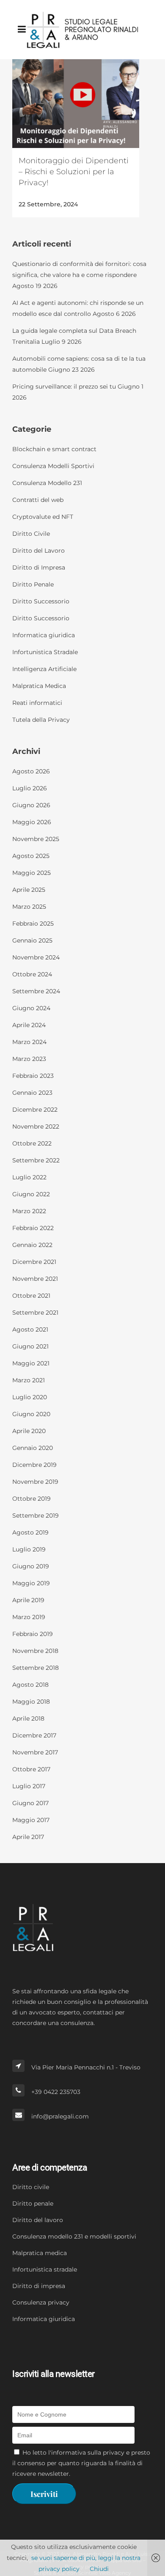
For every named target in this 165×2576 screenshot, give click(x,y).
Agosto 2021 (30, 1329)
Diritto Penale (33, 584)
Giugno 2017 (30, 1803)
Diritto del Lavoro (38, 551)
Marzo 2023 (29, 1059)
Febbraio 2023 (33, 1076)
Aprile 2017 (28, 1837)
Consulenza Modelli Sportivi (53, 466)
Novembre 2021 (35, 1279)
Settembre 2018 (36, 1668)
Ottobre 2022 (32, 1143)
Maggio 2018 (31, 1702)
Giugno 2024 (31, 1008)
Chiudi (99, 2569)
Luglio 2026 (30, 788)
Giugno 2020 (31, 1414)
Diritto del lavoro (38, 2220)
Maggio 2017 (31, 1820)
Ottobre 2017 (31, 1769)
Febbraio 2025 (33, 924)
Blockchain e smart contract (54, 449)
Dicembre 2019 (34, 1465)
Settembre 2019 (36, 1515)
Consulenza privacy (41, 2302)
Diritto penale (33, 2203)
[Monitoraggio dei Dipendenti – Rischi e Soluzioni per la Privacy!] (76, 104)
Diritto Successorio (41, 601)
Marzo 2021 (29, 1380)
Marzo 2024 (29, 1042)
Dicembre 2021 (34, 1262)
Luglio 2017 (29, 1786)
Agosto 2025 (31, 856)
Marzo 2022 (29, 1211)
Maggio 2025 (32, 873)
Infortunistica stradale (45, 2269)
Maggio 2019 (31, 1583)
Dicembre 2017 (34, 1735)
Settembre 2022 (36, 1160)
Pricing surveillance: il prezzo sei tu (64, 386)
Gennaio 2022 (32, 1245)
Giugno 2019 (31, 1566)
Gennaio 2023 (32, 1093)
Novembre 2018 (35, 1651)
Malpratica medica (40, 2253)
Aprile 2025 (29, 890)
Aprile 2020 (29, 1431)
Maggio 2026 (32, 822)
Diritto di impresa (39, 2286)
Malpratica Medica (39, 686)
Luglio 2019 (29, 1549)
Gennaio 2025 (32, 940)
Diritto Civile (31, 534)
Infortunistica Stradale (45, 652)
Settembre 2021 (35, 1313)
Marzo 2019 (29, 1617)
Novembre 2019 (35, 1482)
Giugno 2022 (31, 1194)
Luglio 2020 (30, 1397)
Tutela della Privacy (41, 720)
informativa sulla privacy (88, 2453)
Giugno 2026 (31, 805)
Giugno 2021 (30, 1346)
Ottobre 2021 (31, 1296)
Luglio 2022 (29, 1177)
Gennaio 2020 (33, 1448)
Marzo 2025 (29, 907)
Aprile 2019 (28, 1600)
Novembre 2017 (35, 1752)
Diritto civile (31, 2187)
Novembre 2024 (36, 957)
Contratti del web (38, 500)
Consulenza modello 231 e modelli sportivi (74, 2236)
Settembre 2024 (36, 991)
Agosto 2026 (31, 771)
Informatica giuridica (44, 635)
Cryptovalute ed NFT (43, 517)
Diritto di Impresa (39, 567)
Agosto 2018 (30, 1685)
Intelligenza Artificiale (44, 669)
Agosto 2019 (30, 1532)
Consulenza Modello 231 (47, 483)
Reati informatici (37, 703)
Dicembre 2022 (35, 1110)
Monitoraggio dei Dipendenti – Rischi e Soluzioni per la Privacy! (74, 172)
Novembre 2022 (36, 1126)
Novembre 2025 (36, 839)
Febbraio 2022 (33, 1228)
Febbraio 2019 (33, 1634)
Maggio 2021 (31, 1363)
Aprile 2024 (29, 1025)
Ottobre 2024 (32, 974)
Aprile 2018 (28, 1718)
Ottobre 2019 (32, 1499)
